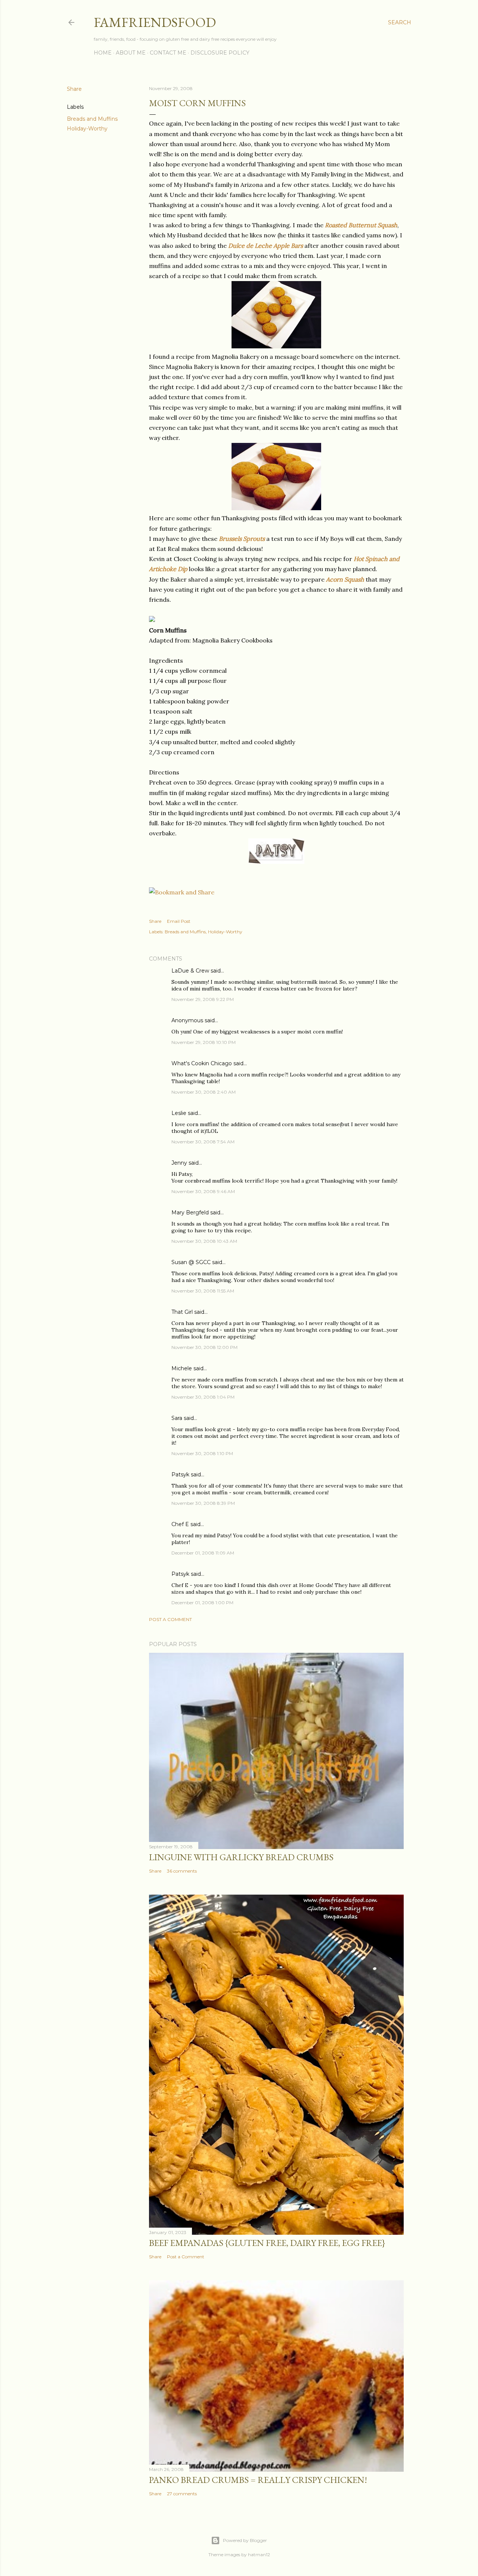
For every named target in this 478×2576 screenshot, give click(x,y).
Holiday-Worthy (87, 129)
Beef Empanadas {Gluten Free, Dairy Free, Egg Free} (267, 2243)
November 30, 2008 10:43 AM (204, 1241)
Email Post (179, 921)
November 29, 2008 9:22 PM (203, 999)
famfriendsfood (155, 22)
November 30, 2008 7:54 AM (203, 1142)
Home (103, 53)
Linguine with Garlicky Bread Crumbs (241, 1857)
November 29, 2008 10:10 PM (204, 1042)
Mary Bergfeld (190, 1212)
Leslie (179, 1113)
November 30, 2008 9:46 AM (203, 1191)
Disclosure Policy (220, 53)
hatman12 (259, 2555)
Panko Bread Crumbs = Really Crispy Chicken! (258, 2480)
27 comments (182, 2494)
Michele (182, 1368)
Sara (177, 1418)
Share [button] (74, 89)
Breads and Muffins (92, 119)
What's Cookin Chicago (202, 1063)
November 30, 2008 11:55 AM (203, 1291)
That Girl (182, 1312)
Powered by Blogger (245, 2540)
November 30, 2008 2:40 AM (204, 1092)
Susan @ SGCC (191, 1262)
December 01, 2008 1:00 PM (202, 1603)
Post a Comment (170, 1619)
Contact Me (168, 53)
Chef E (180, 1524)
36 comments (182, 1871)
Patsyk (180, 1475)
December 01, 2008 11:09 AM (203, 1553)
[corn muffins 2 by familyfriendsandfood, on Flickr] (276, 508)
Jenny (179, 1163)
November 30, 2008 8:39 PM (203, 1503)
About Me (131, 53)
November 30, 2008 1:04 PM (203, 1397)
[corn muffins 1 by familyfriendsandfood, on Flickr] (276, 346)
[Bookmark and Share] (182, 892)
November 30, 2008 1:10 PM (202, 1453)
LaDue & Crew (190, 971)
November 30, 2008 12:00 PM (204, 1347)
